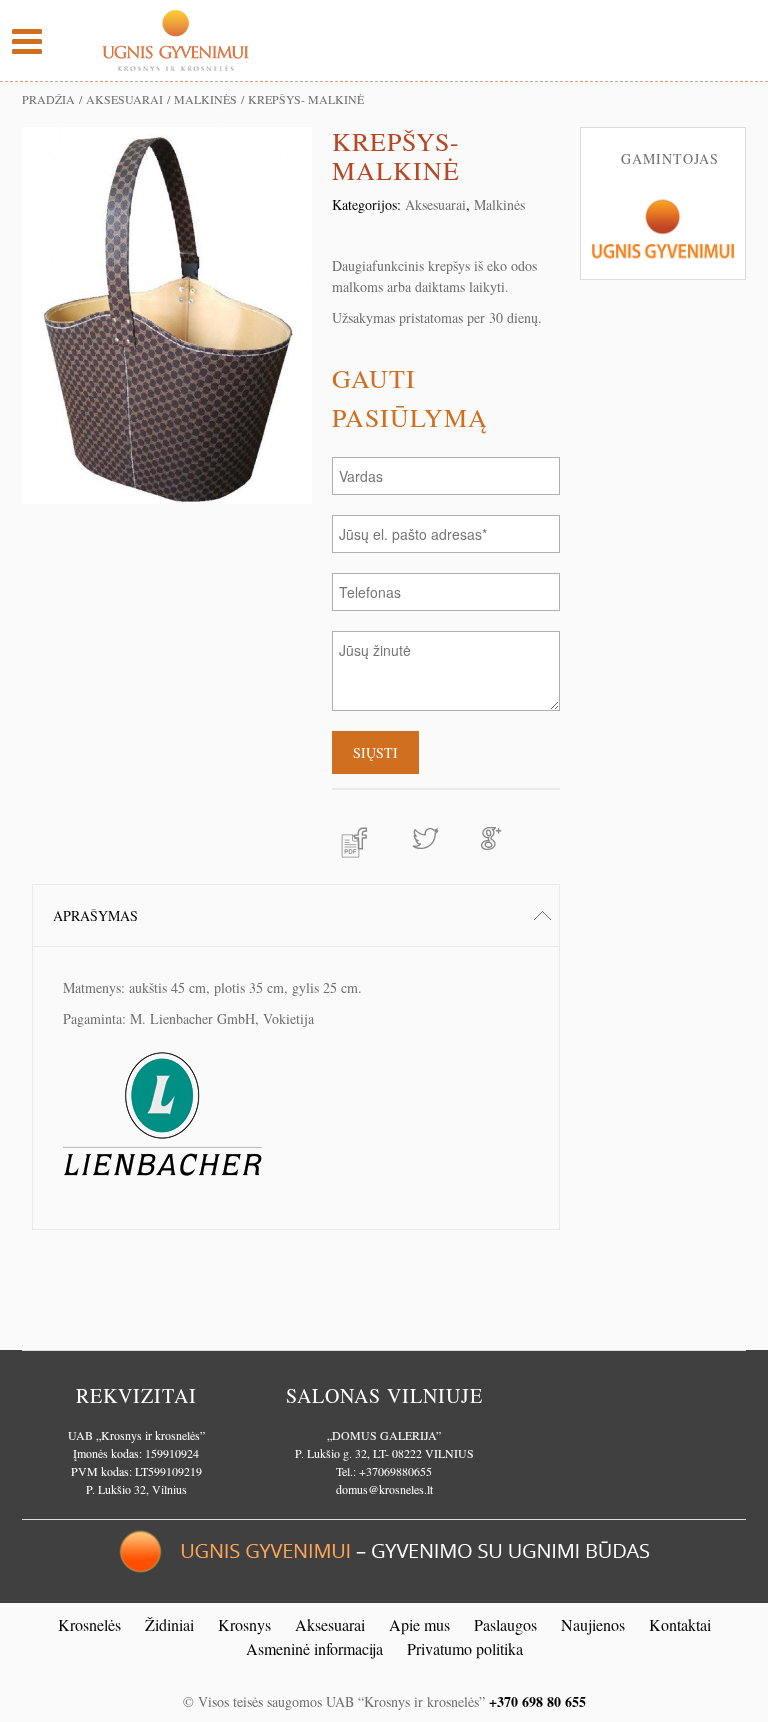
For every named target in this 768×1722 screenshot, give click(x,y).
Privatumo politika (465, 1648)
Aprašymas (95, 915)
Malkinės (205, 99)
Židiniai (169, 1624)
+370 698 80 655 (537, 1701)
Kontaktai (680, 1624)
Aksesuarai (124, 99)
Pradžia (48, 99)
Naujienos (593, 1624)
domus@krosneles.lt (384, 1489)
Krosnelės (89, 1624)
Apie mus (419, 1624)
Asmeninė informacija (314, 1648)
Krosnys (244, 1624)
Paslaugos (505, 1624)
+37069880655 (395, 1471)
